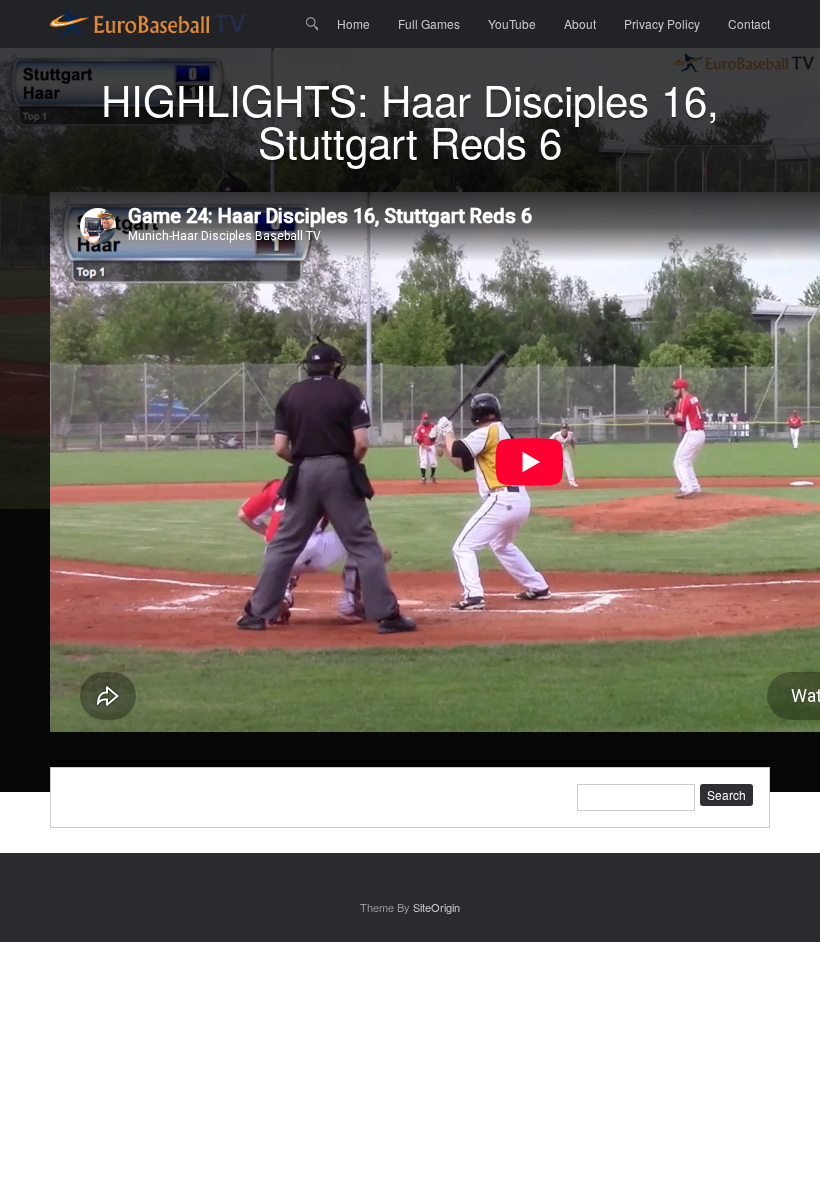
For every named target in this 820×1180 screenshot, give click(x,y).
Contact (749, 23)
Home (353, 23)
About (580, 23)
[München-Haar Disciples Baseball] (148, 24)
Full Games (429, 23)
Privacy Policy (662, 23)
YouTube (512, 23)
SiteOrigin (436, 907)
